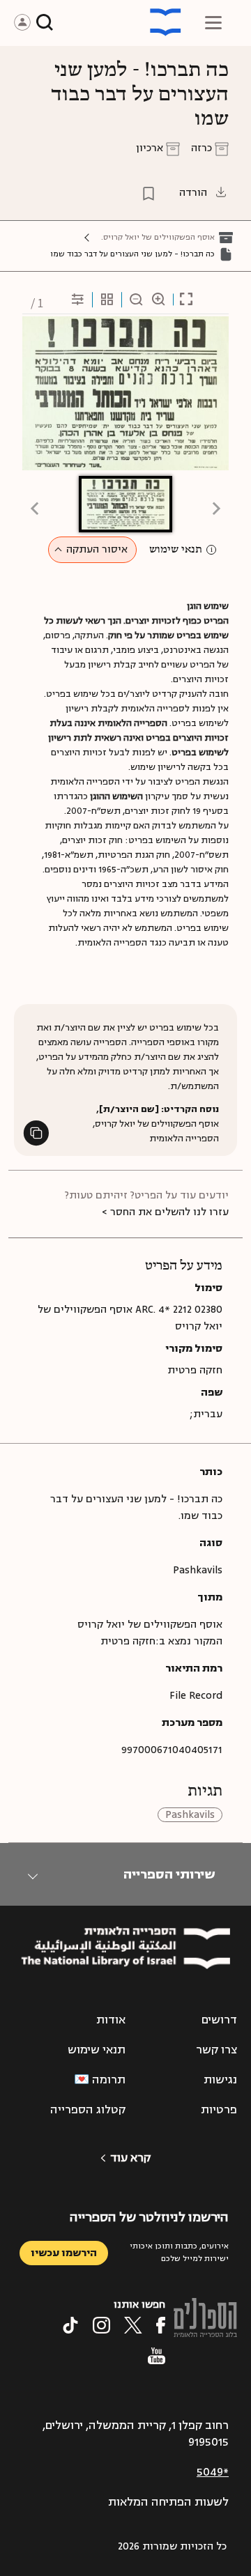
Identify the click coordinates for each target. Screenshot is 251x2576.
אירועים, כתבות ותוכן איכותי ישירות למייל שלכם (179, 2252)
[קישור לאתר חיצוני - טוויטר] (133, 2325)
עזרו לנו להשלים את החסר (169, 1212)
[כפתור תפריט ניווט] (213, 22)
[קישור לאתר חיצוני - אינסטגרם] (101, 2325)
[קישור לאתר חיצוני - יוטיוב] (157, 2356)
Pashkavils (190, 1815)
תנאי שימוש (176, 550)
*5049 (213, 2472)
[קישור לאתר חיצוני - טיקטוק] (70, 2325)
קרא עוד (130, 2158)
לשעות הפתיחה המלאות (168, 2502)
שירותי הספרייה (169, 1874)
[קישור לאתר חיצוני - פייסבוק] (161, 2325)
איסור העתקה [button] (97, 549)
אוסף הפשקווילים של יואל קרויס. (158, 237)
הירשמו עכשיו (64, 2253)
